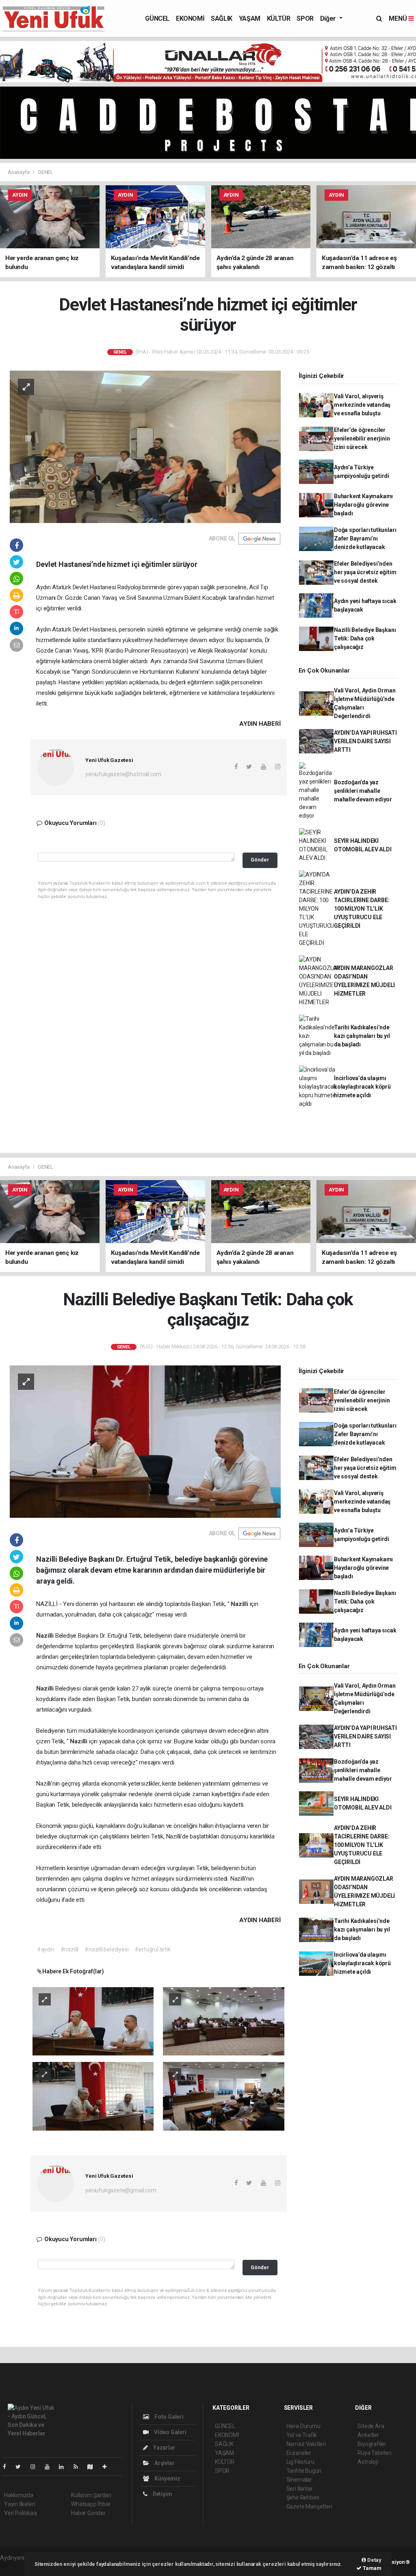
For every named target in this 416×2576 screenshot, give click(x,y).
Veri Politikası (21, 2513)
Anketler (368, 2435)
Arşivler (164, 2463)
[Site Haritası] (93, 2467)
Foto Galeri (168, 2417)
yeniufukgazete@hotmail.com (123, 774)
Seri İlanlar (300, 2489)
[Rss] (79, 2467)
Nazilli (240, 1604)
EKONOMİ (190, 18)
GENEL (45, 172)
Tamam (372, 2568)
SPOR (305, 18)
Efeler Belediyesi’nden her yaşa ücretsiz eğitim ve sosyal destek (365, 572)
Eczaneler (299, 2453)
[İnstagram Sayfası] (36, 2467)
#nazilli (69, 1949)
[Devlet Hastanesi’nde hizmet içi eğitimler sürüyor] (145, 446)
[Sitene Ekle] (108, 2467)
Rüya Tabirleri (374, 2453)
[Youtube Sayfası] (50, 2467)
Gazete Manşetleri (309, 2507)
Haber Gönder (88, 2513)
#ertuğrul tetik (152, 1949)
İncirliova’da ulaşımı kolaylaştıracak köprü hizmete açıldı (362, 1087)
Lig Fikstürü (300, 2462)
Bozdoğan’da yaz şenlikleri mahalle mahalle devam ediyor (363, 791)
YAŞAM (250, 18)
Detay (374, 2560)
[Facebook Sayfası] (8, 2467)
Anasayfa (19, 172)
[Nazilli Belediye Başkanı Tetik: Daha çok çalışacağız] (145, 1441)
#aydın (46, 1949)
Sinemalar (299, 2480)
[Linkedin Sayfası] (65, 2467)
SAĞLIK (222, 18)
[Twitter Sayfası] (21, 2467)
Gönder (260, 860)
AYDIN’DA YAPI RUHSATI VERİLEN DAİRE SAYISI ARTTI (365, 741)
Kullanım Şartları (91, 2495)
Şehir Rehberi (303, 2498)
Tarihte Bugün (304, 2471)
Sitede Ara (371, 2426)
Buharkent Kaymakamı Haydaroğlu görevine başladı (363, 505)
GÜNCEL (157, 18)
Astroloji (368, 2462)
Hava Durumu (303, 2426)
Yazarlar (164, 2448)
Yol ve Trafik (302, 2435)
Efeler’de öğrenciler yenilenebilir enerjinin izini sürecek (362, 438)
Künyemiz (167, 2478)
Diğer (329, 18)
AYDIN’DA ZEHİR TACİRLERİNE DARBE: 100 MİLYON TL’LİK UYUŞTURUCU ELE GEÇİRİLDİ (362, 909)
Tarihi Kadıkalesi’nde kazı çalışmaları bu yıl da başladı (362, 1036)
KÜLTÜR (279, 18)
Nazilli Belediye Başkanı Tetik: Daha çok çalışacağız (365, 638)
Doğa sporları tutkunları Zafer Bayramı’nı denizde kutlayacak (365, 538)
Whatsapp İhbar (91, 2504)
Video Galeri (169, 2432)
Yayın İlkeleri (19, 2504)
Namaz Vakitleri (306, 2444)
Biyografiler (372, 2444)
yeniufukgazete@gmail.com (121, 2190)
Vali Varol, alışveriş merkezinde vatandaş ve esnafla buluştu (362, 405)
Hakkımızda (19, 2495)
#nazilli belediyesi (106, 1949)
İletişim (162, 2494)
